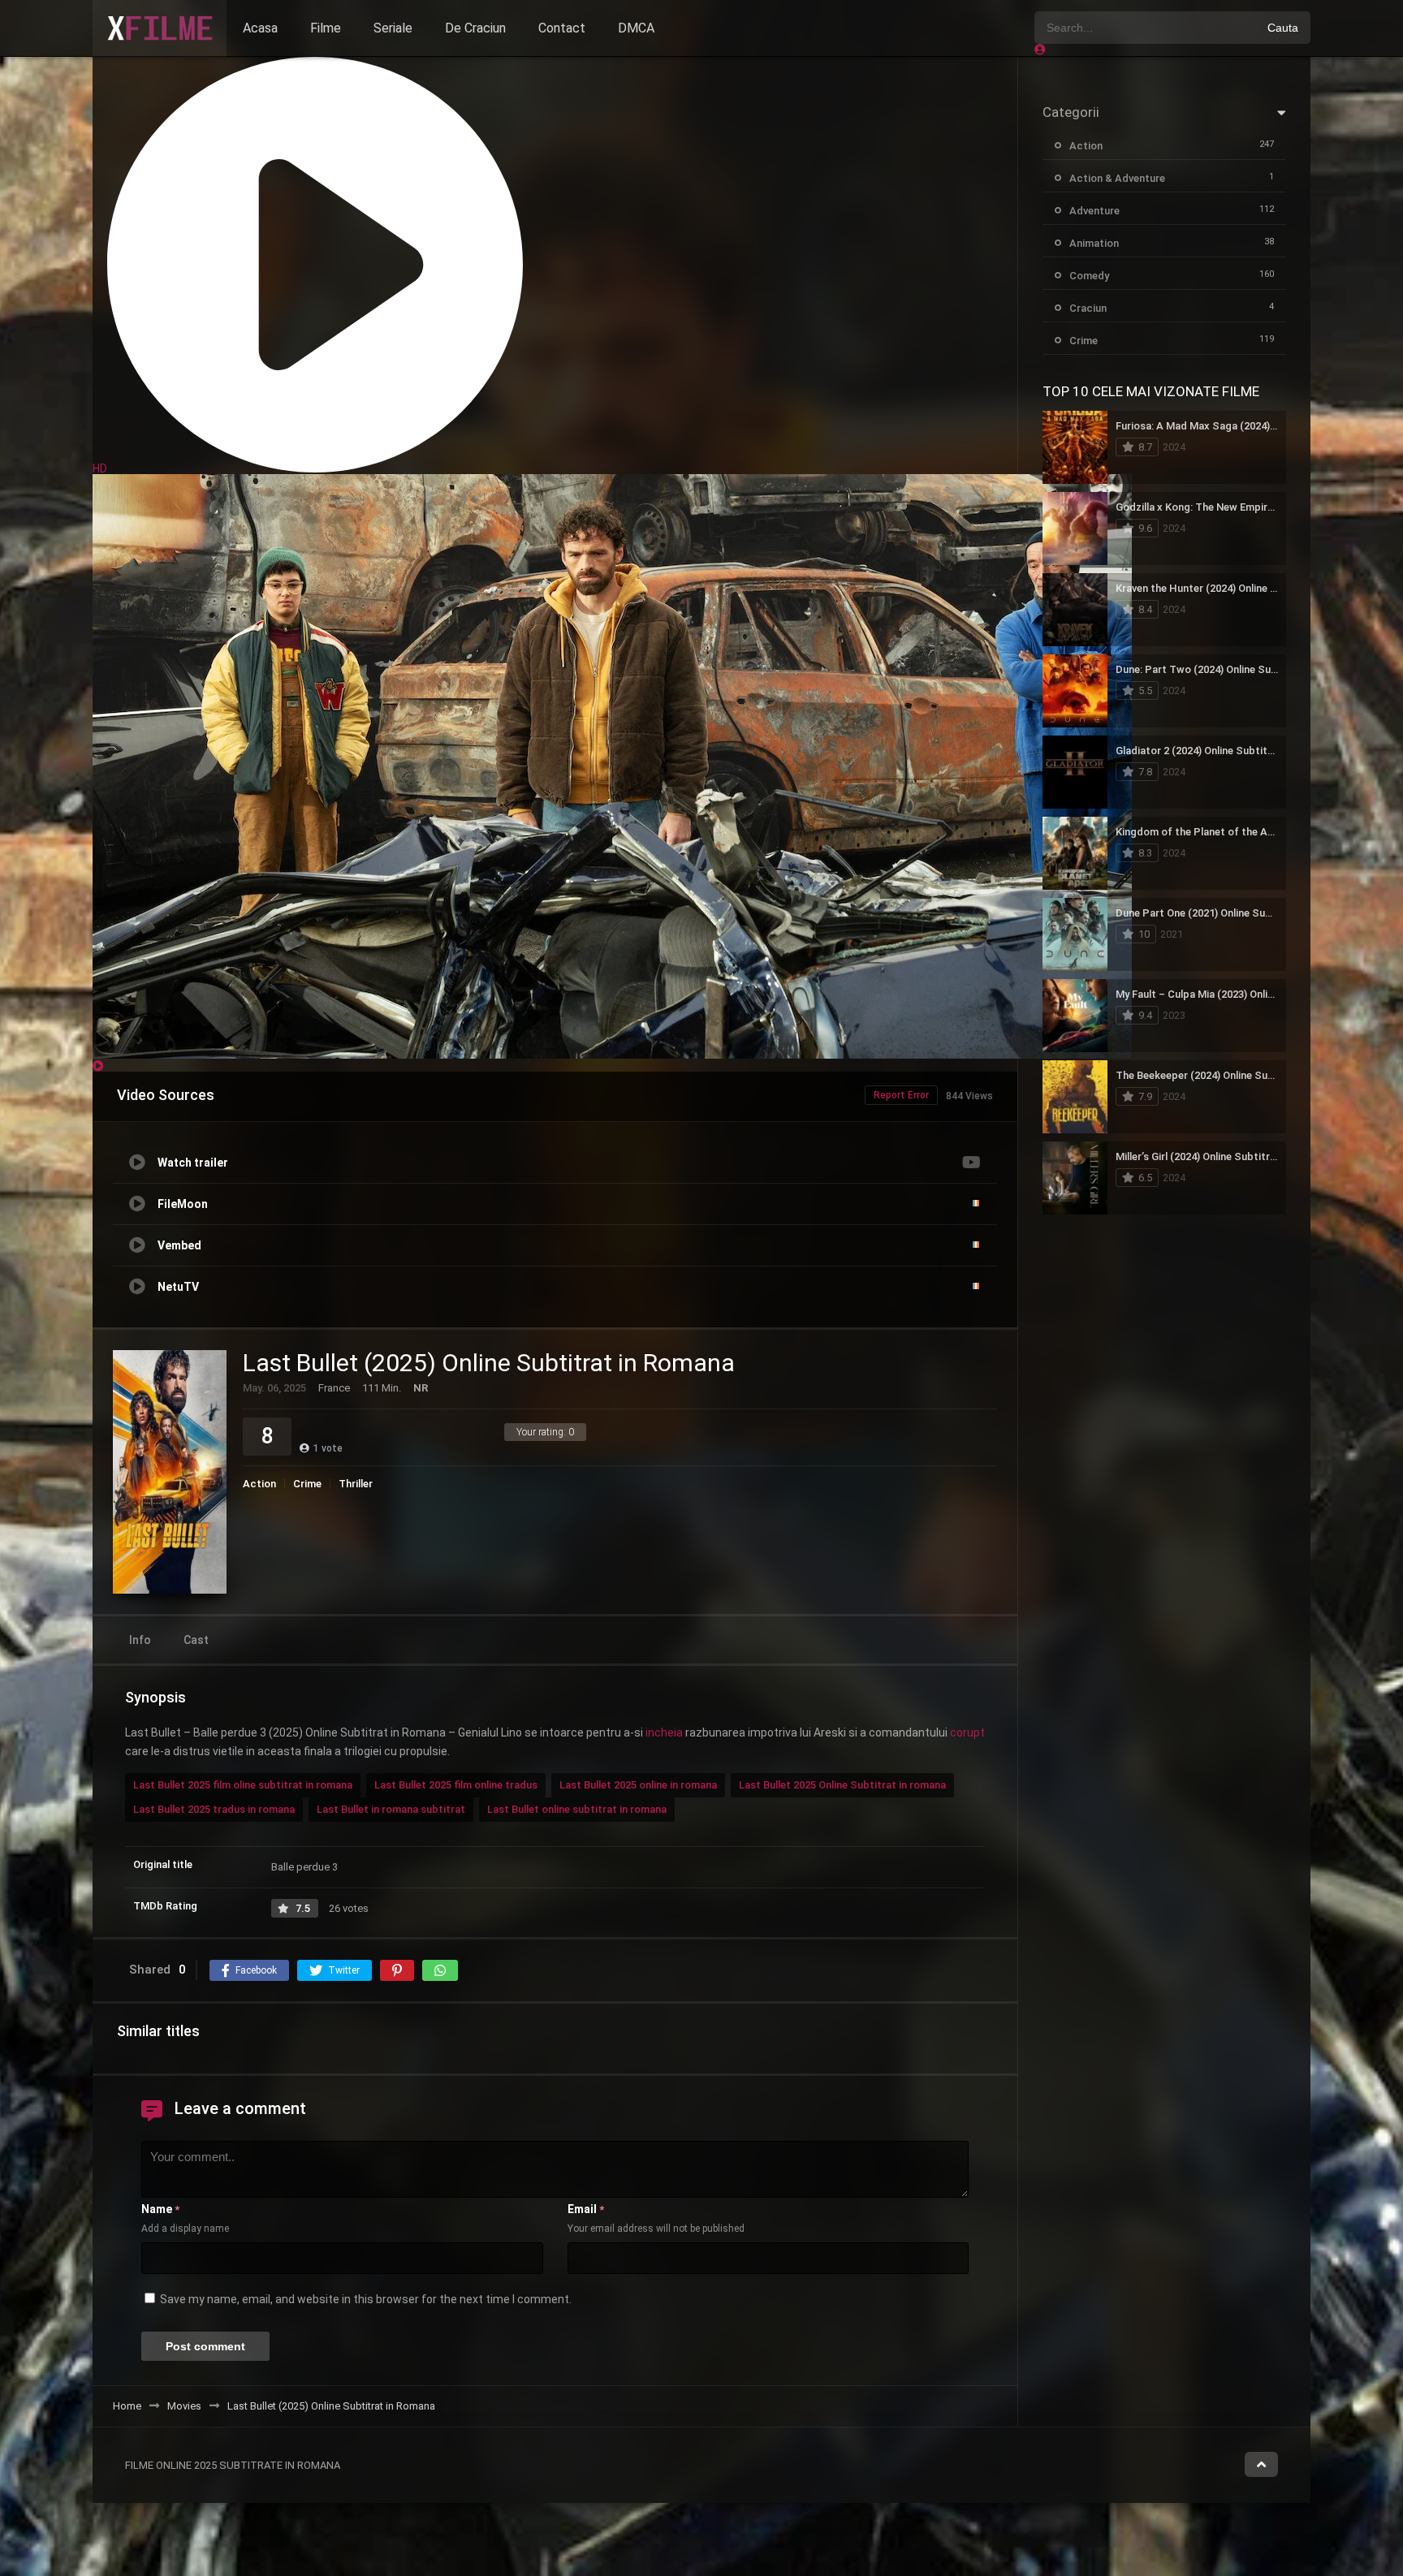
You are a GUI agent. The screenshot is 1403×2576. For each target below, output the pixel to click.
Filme (326, 28)
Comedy (1089, 276)
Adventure (1094, 211)
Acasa (260, 28)
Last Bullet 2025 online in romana (638, 1785)
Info (140, 1640)
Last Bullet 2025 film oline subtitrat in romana (243, 1785)
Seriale (393, 28)
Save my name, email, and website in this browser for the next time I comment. (366, 2299)
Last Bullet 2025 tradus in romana (214, 1809)
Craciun (1088, 308)
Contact (562, 28)
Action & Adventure (1117, 178)
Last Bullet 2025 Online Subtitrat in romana (842, 1785)
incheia (664, 1732)
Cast (196, 1640)
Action (259, 1484)
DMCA (636, 28)
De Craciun (475, 28)
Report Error (901, 1095)
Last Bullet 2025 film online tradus (456, 1785)
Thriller (356, 1484)
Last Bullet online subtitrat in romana (577, 1809)
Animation (1094, 243)
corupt (967, 1732)
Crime (307, 1484)
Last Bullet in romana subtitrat (391, 1809)
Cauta (1283, 28)
